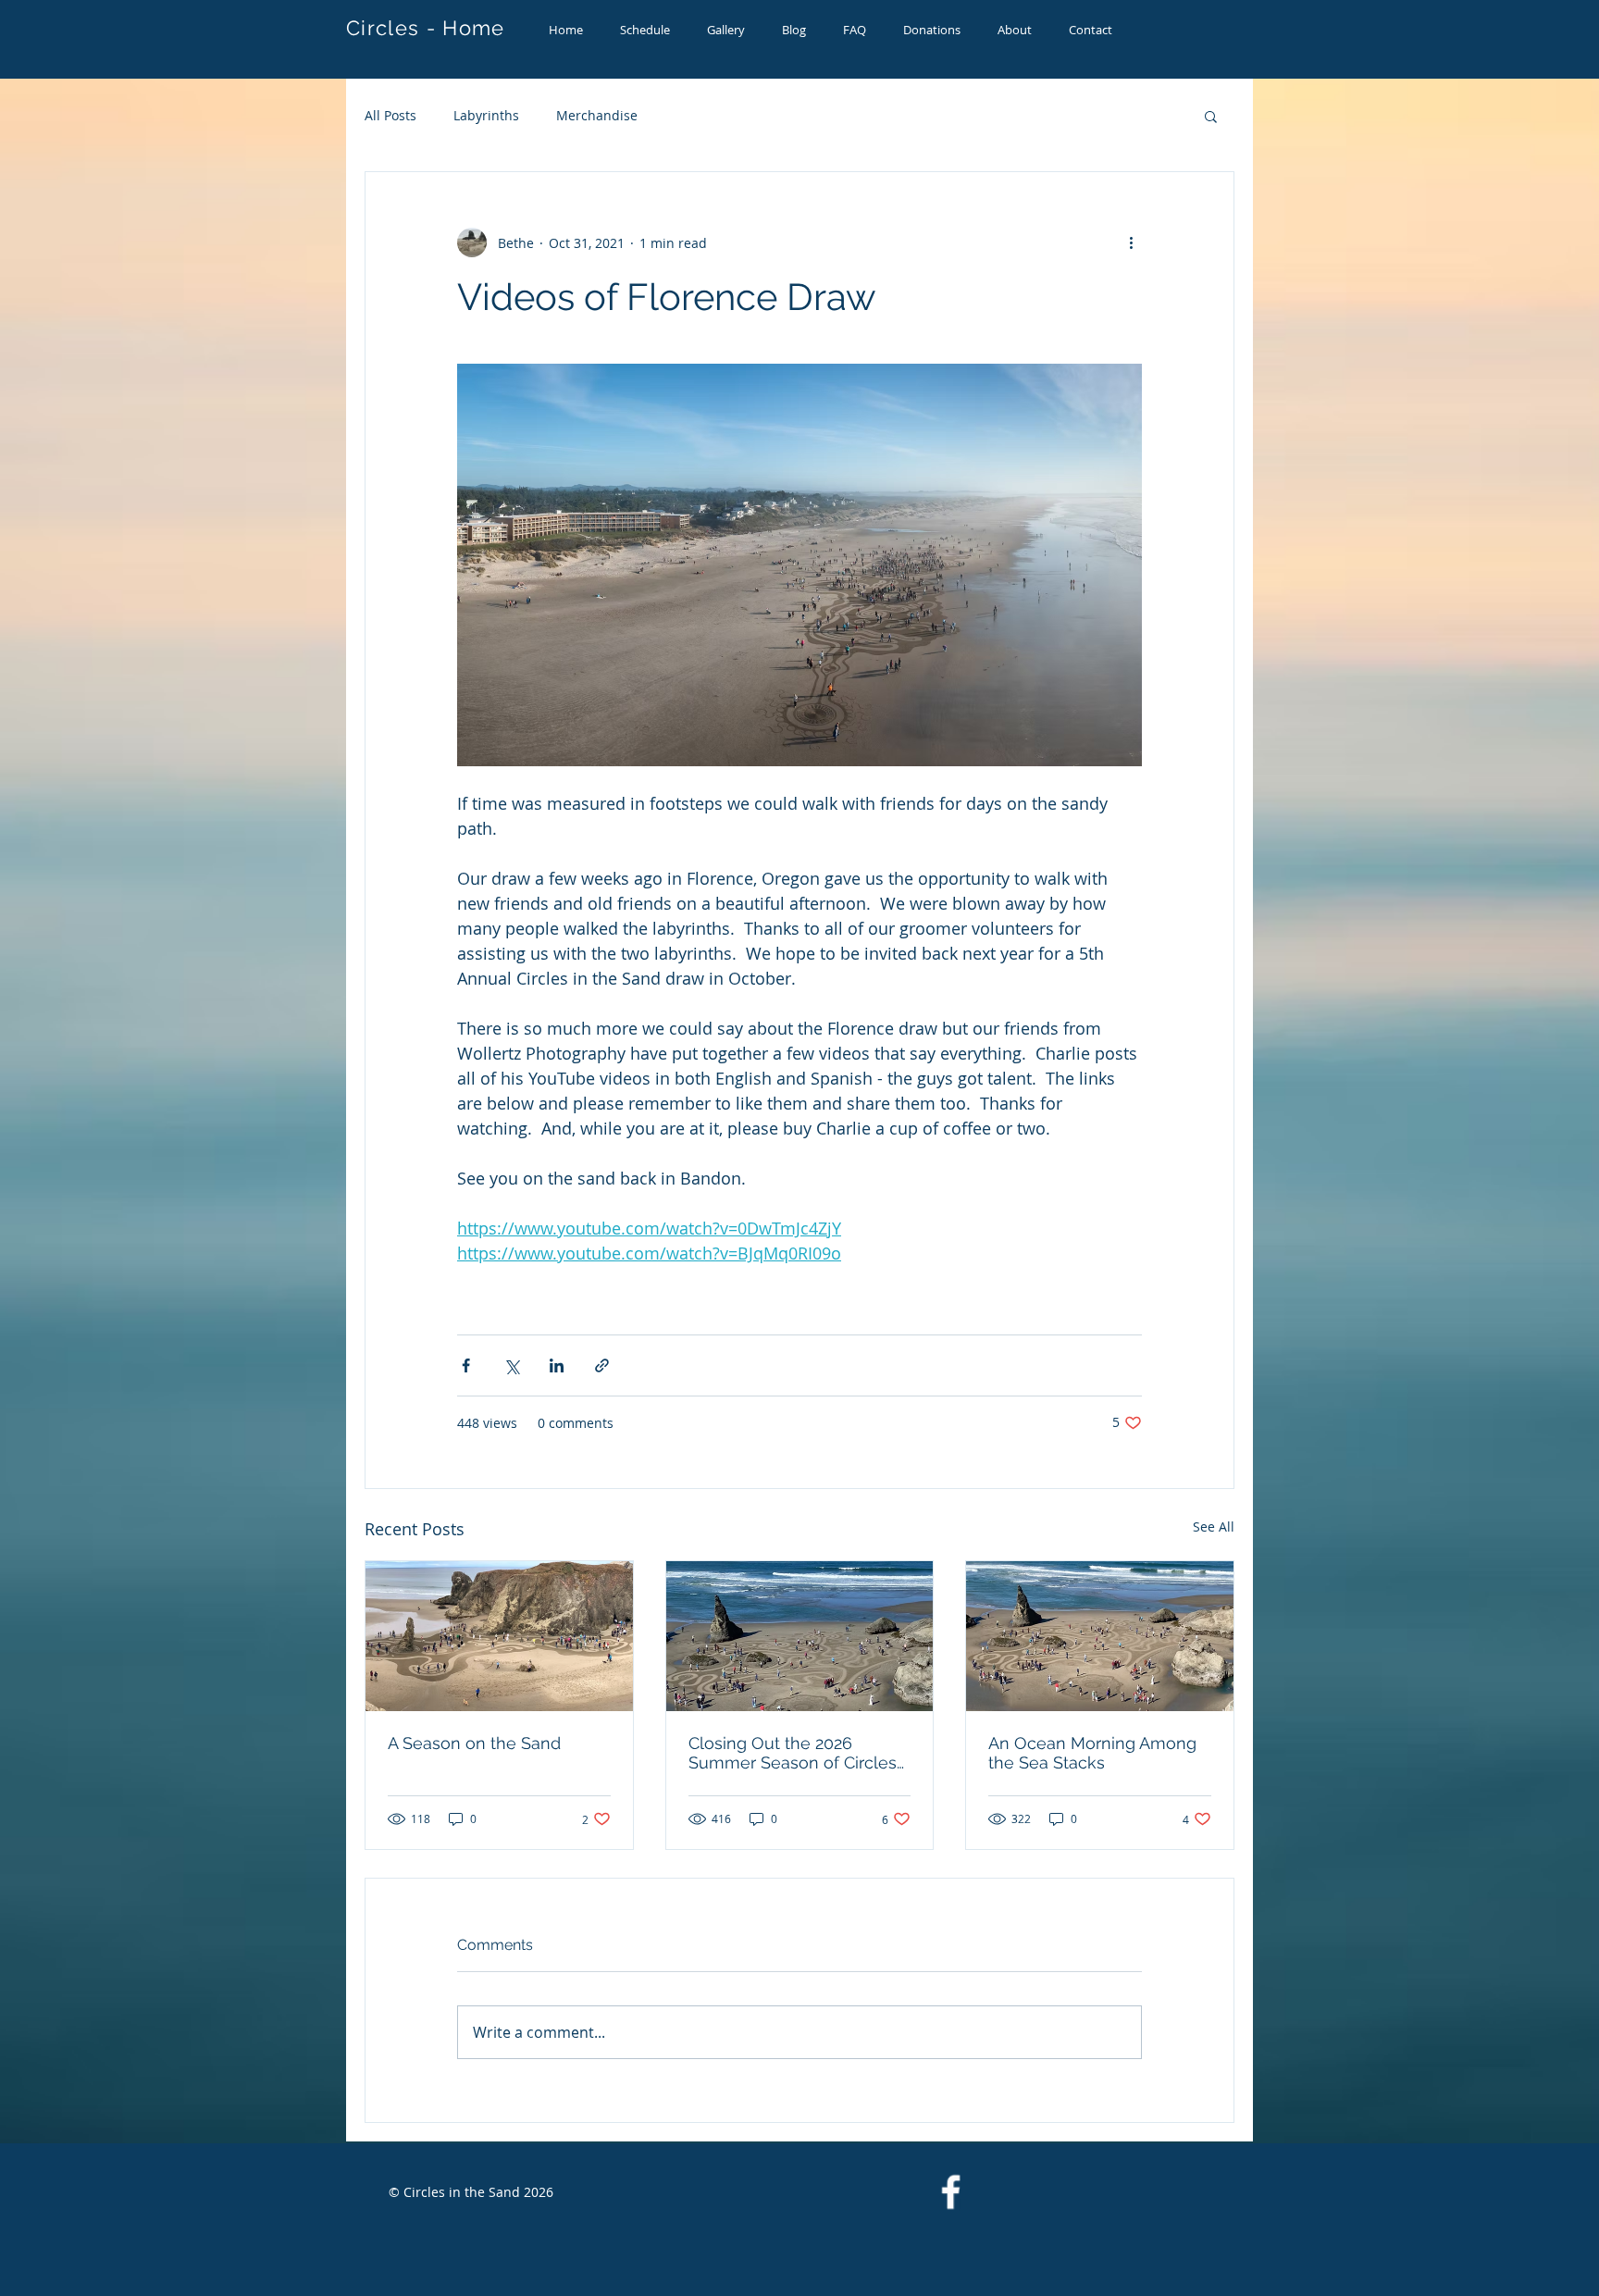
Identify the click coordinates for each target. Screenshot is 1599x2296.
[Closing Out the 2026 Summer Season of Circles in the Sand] (800, 1636)
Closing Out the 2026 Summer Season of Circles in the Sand (793, 1753)
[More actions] (1131, 242)
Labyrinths (486, 115)
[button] (1211, 116)
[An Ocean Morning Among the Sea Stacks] (1100, 1636)
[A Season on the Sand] (499, 1636)
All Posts (390, 115)
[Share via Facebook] (466, 1365)
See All (1214, 1527)
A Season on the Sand (474, 1743)
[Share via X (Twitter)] (511, 1365)
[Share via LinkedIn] (557, 1365)
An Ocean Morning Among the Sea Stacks (1092, 1753)
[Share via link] (602, 1365)
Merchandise (597, 115)
